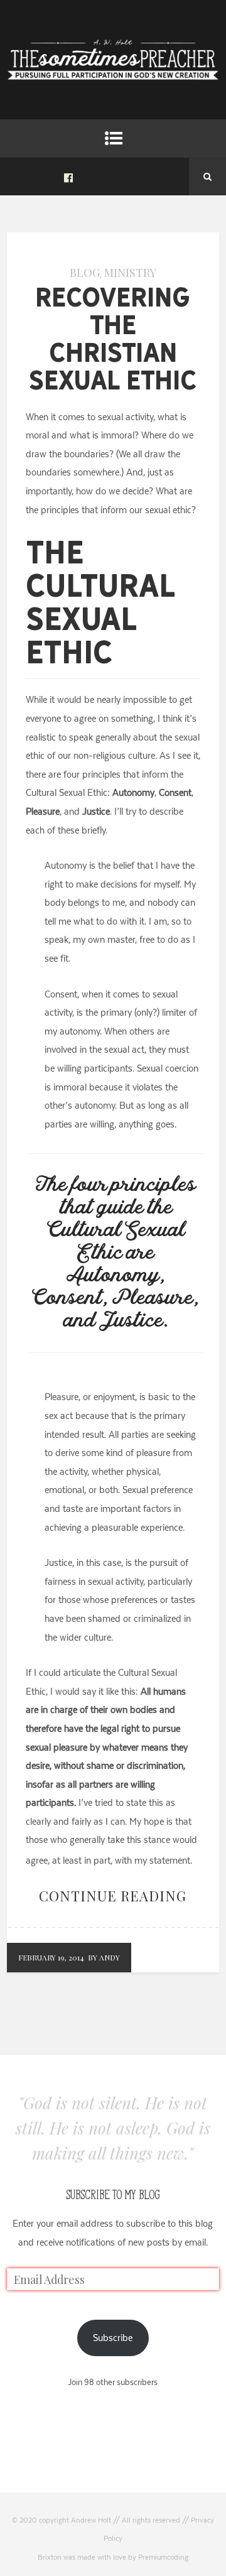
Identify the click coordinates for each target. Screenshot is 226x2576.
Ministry (130, 273)
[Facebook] (68, 177)
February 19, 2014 (51, 1957)
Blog (85, 273)
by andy (104, 1957)
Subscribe (113, 2338)
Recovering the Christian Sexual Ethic (113, 339)
